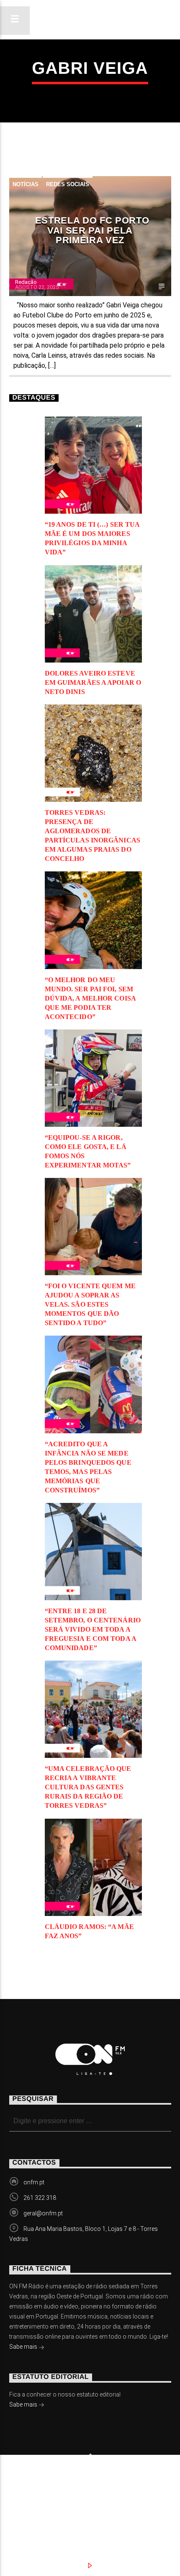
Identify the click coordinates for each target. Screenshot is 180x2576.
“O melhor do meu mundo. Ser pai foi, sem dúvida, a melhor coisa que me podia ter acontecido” (90, 998)
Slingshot (23, 2483)
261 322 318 (40, 2198)
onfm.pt (34, 2182)
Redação (26, 282)
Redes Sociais (68, 184)
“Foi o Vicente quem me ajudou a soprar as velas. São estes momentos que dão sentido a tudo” (90, 1304)
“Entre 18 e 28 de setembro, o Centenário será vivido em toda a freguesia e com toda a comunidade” (93, 1629)
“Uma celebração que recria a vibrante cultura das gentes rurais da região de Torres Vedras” (88, 1787)
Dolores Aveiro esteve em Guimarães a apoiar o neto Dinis (93, 682)
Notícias (26, 184)
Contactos (40, 2505)
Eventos (87, 2496)
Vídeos (134, 2496)
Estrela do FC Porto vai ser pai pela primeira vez (92, 230)
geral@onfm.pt (43, 2213)
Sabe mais (24, 2347)
